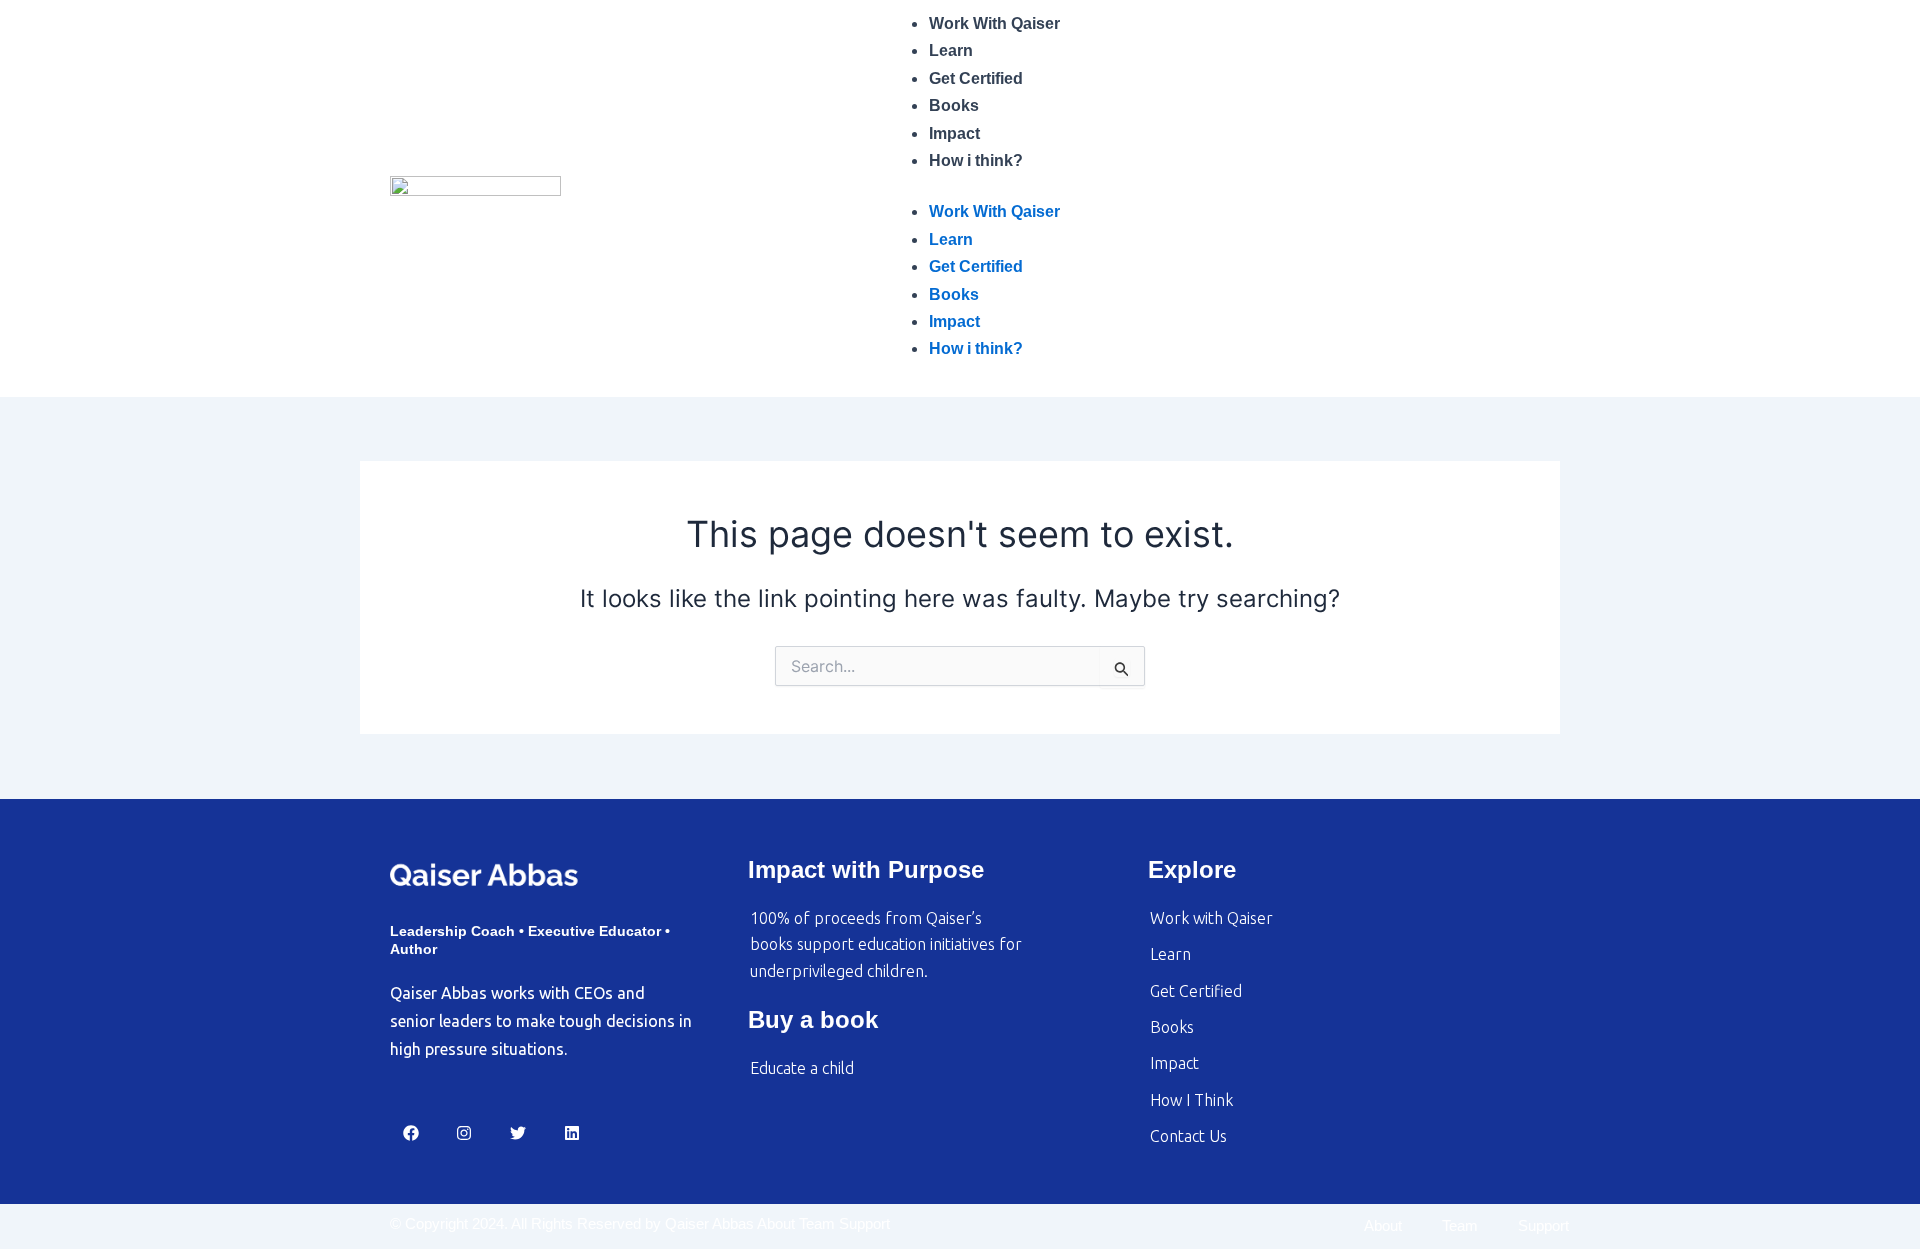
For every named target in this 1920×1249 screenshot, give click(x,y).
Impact (954, 133)
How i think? (976, 160)
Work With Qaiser (994, 23)
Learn (951, 50)
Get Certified (976, 78)
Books (954, 105)
